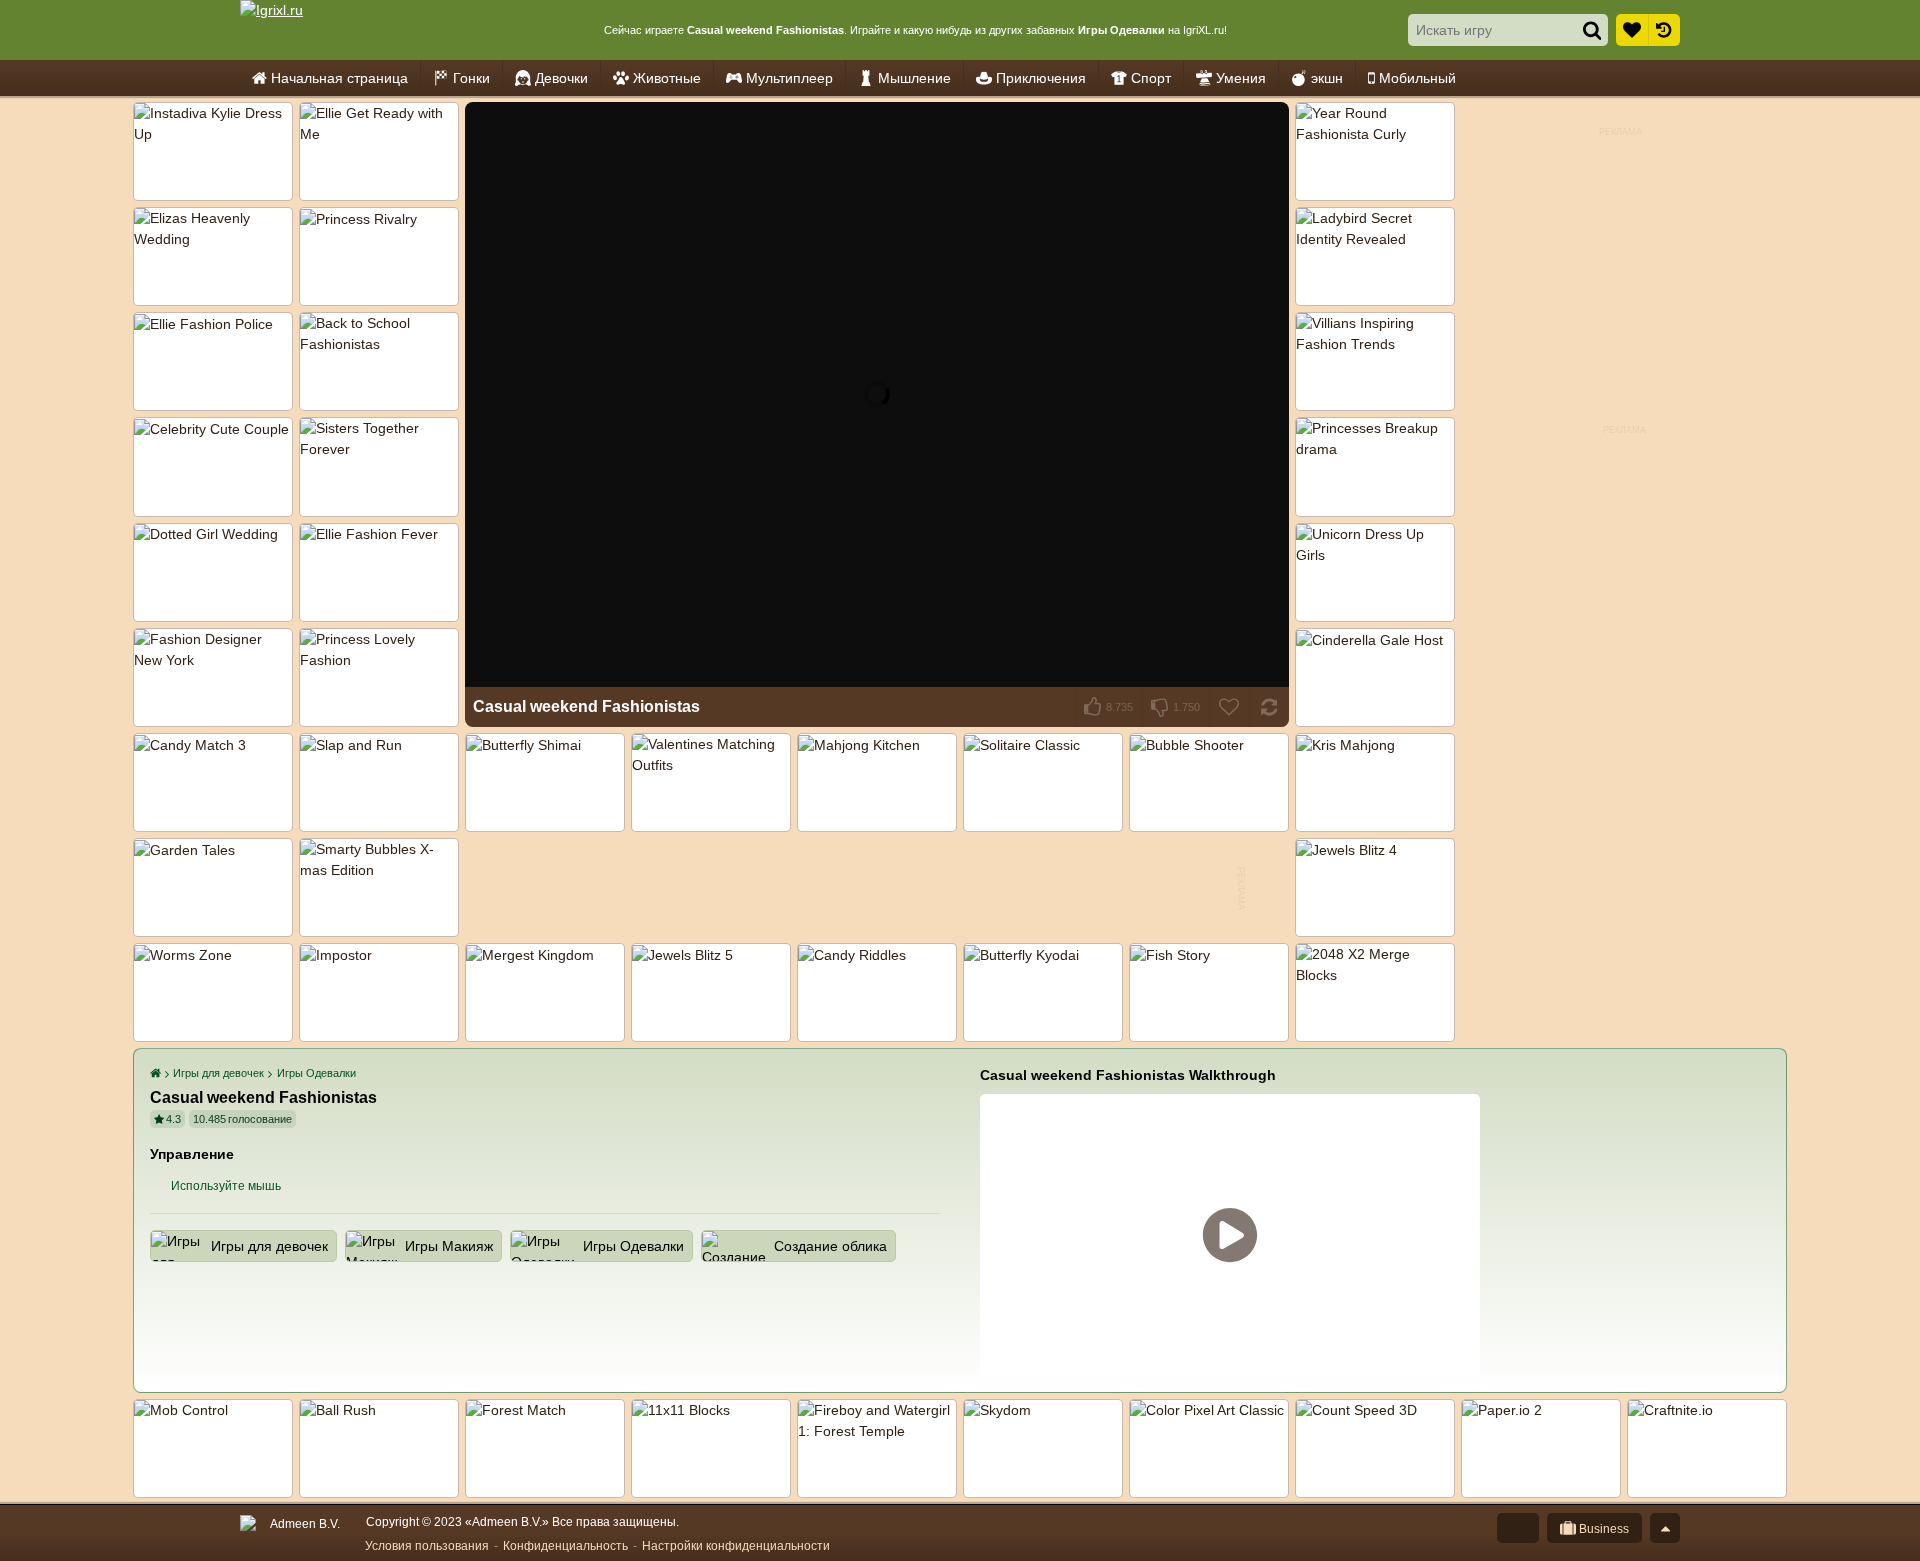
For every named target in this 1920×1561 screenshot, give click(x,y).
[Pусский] (1518, 1528)
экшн (1327, 78)
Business (1602, 1529)
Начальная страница (339, 78)
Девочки (561, 78)
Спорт (1151, 78)
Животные (667, 78)
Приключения (1041, 78)
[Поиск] (1592, 30)
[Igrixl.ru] (331, 30)
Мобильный (1417, 78)
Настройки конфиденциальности (736, 1546)
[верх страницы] (1665, 1528)
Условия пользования (427, 1546)
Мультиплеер (789, 78)
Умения (1241, 78)
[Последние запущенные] (1664, 30)
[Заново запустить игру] (1269, 707)
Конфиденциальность (565, 1546)
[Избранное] (1632, 30)
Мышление (914, 78)
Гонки (471, 78)
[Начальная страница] (157, 1073)
